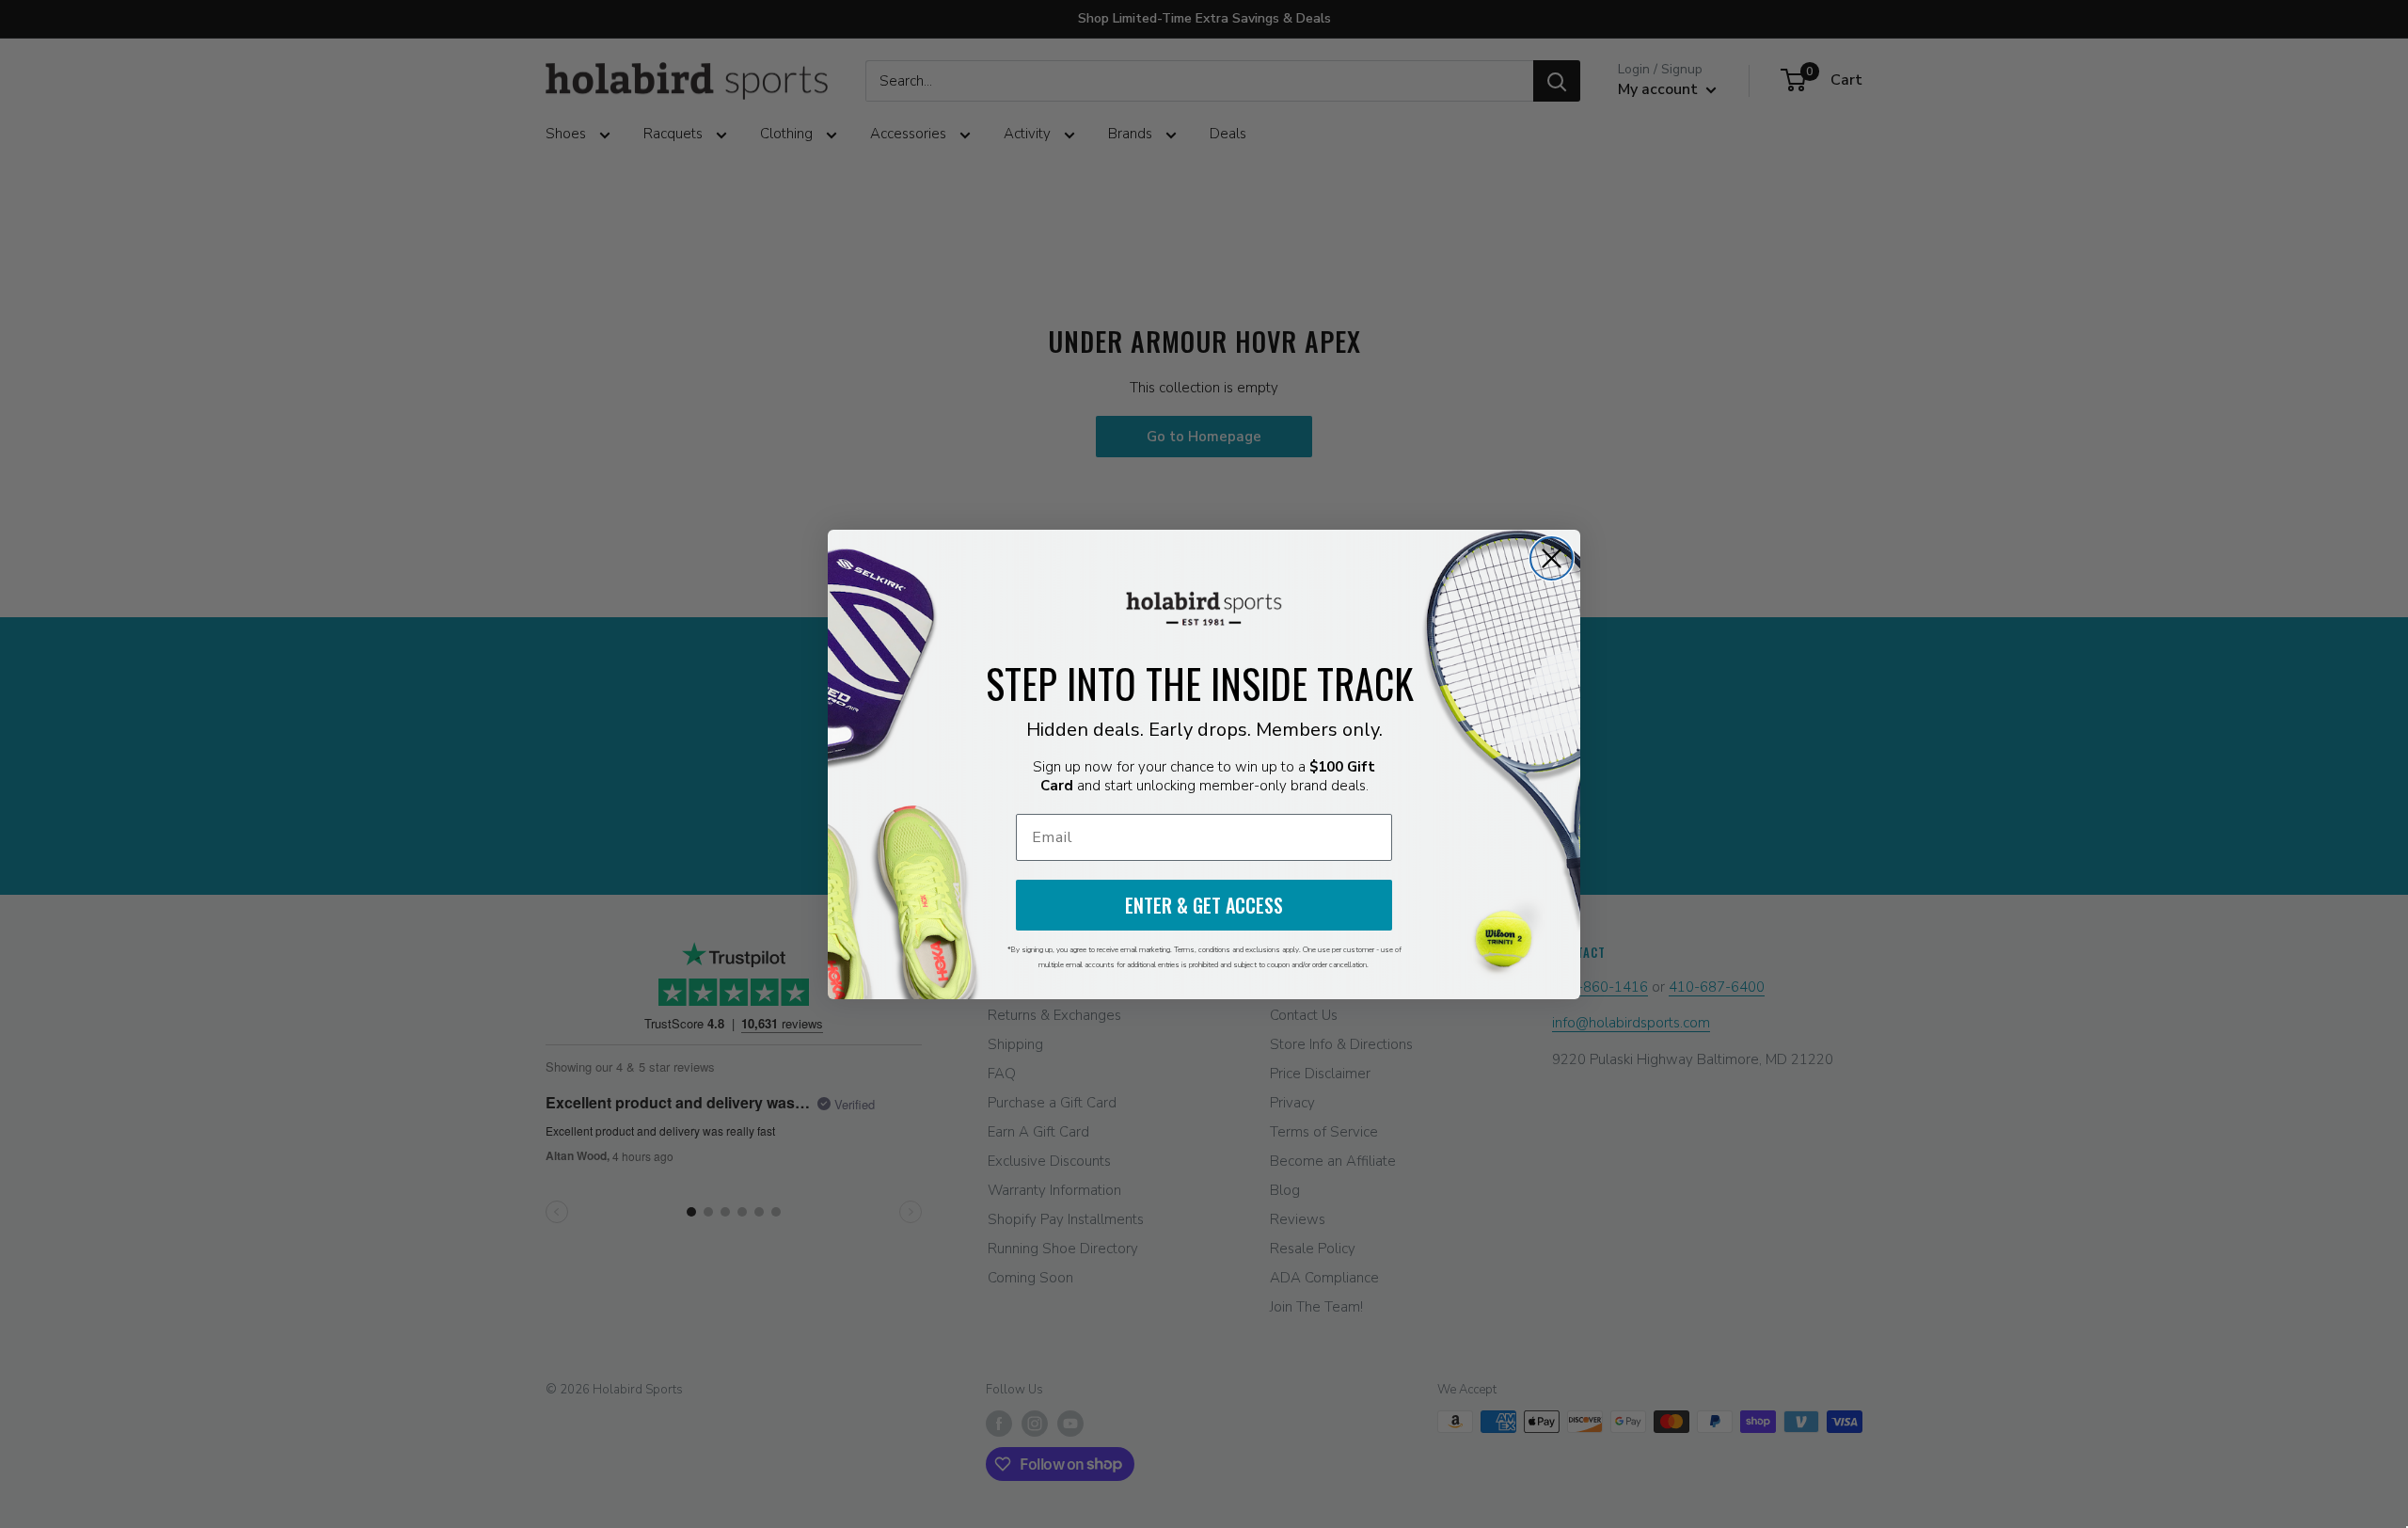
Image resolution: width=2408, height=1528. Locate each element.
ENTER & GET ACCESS (1204, 905)
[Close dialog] (1552, 558)
